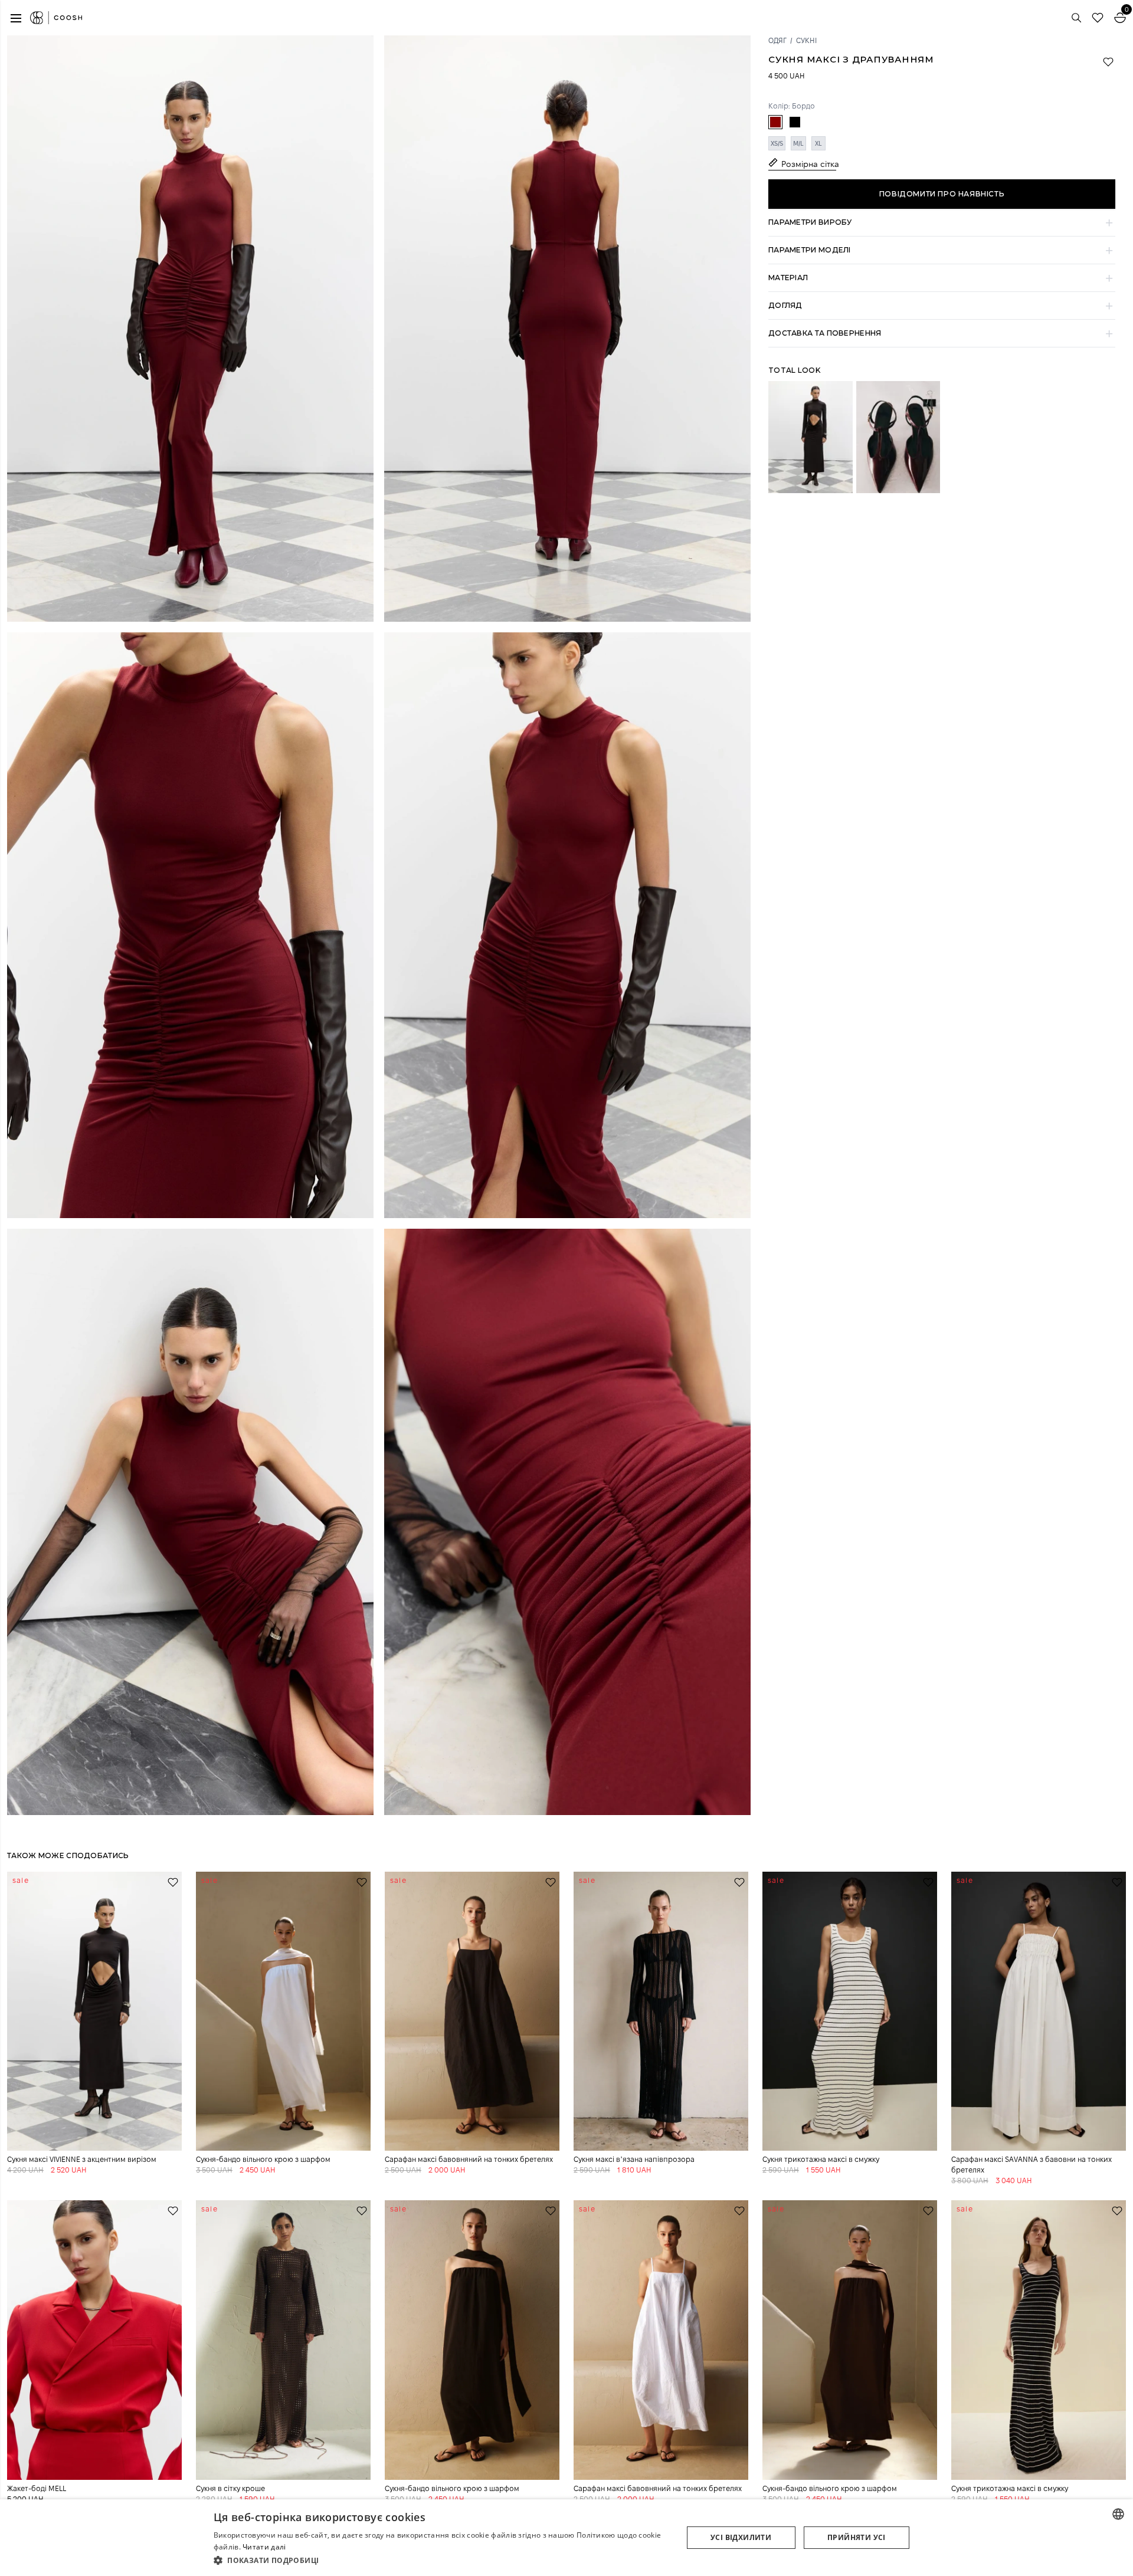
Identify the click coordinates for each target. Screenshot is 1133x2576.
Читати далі (264, 2547)
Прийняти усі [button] (857, 2537)
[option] (775, 122)
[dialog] (566, 2538)
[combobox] (1118, 2514)
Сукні (806, 40)
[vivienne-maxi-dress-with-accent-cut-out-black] (811, 437)
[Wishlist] (1098, 18)
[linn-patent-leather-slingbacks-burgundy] (898, 437)
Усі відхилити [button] (741, 2537)
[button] (942, 223)
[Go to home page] (56, 18)
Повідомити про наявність (942, 194)
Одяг (777, 40)
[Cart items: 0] (1120, 18)
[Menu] (16, 18)
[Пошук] (1076, 18)
